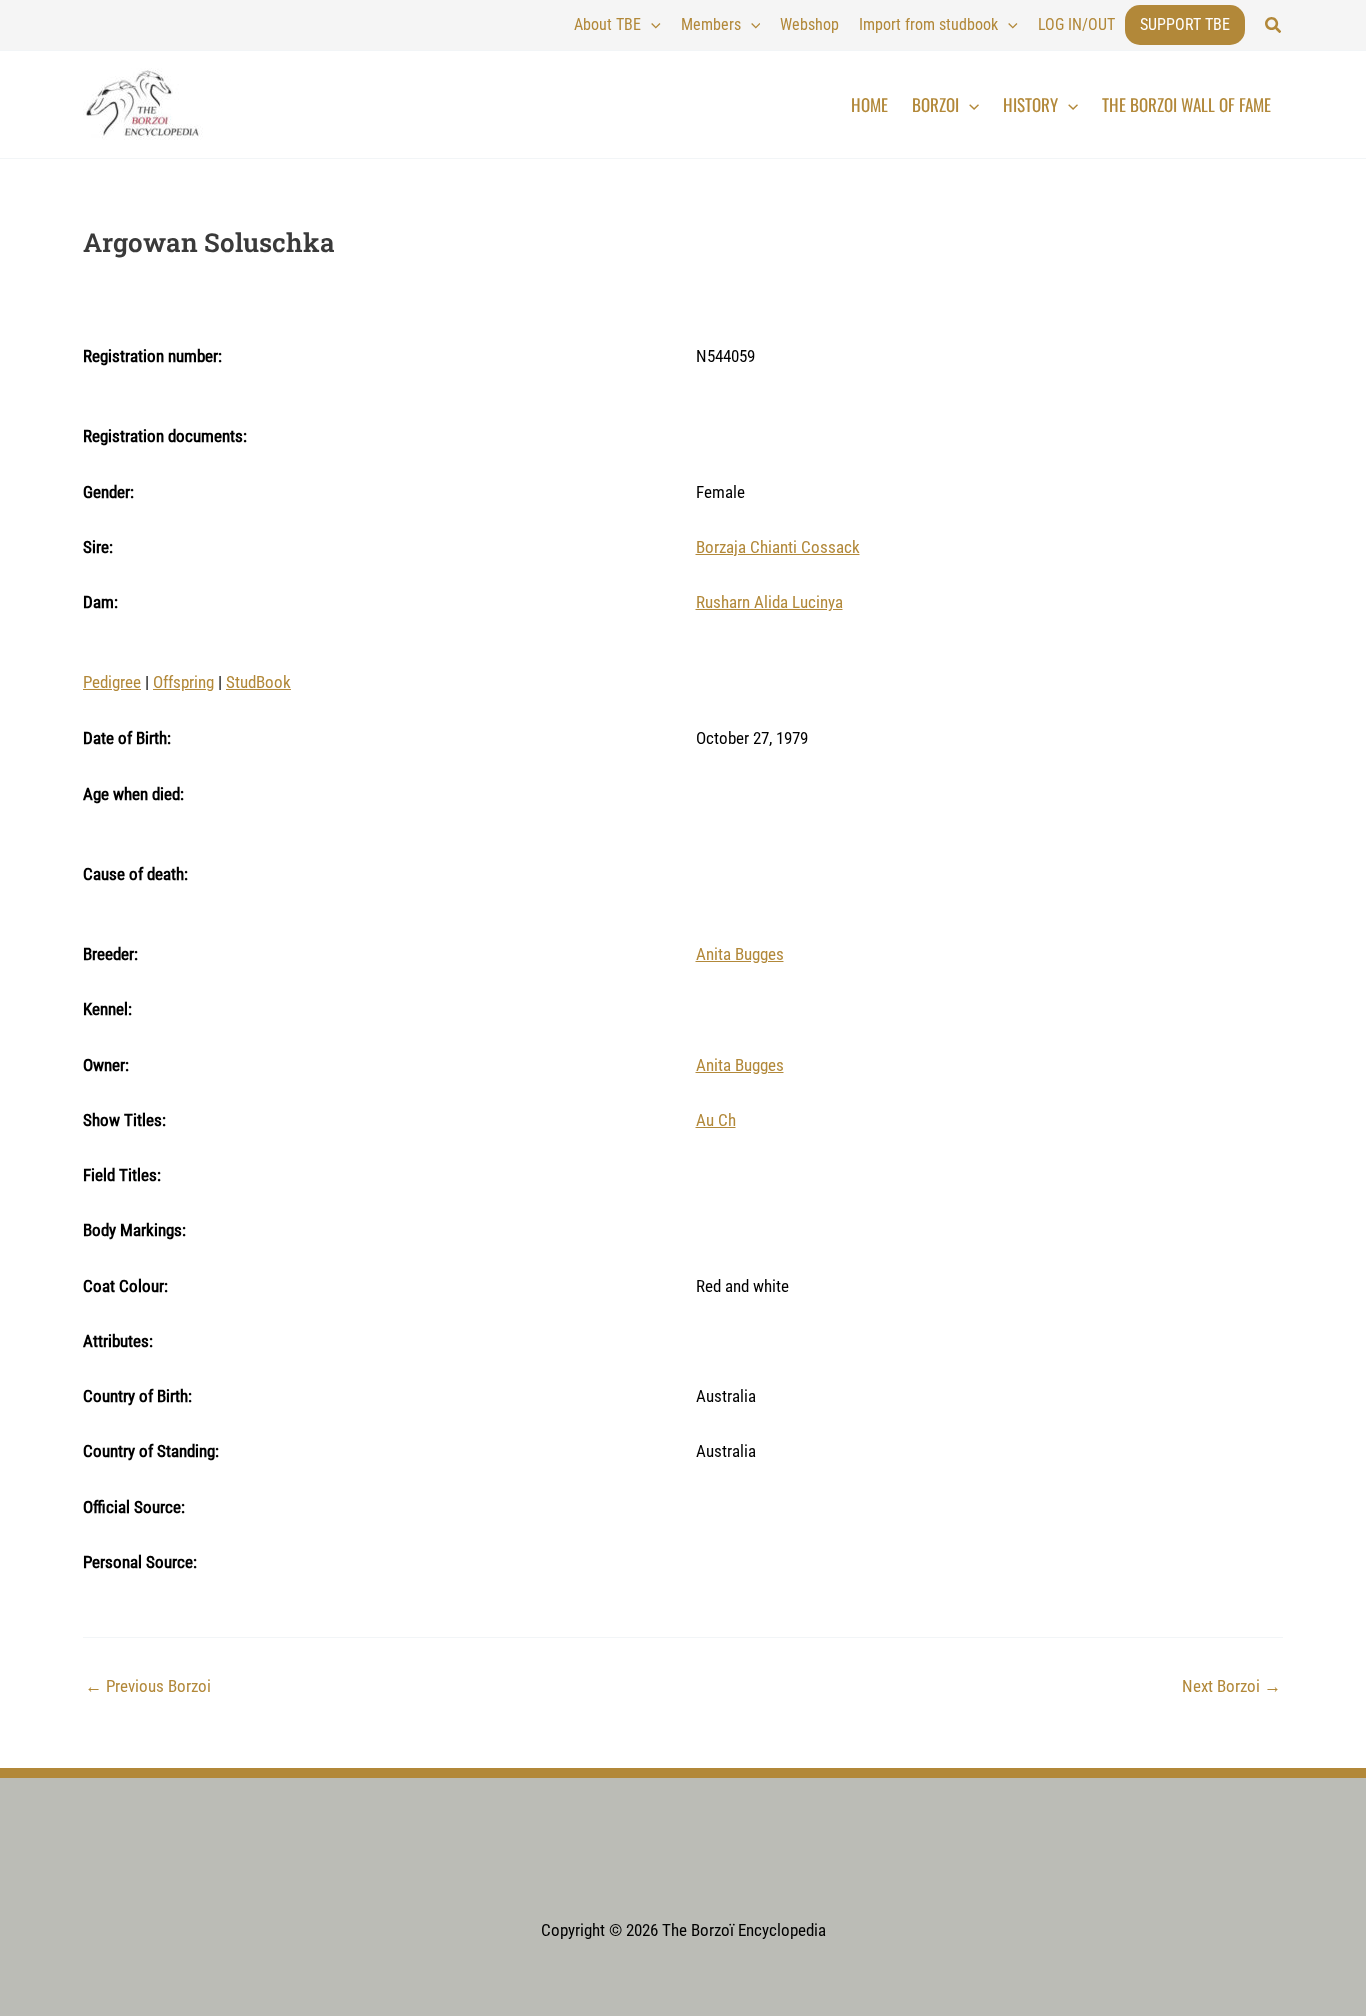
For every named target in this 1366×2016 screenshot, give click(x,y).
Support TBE (1185, 24)
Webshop (809, 24)
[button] (1274, 25)
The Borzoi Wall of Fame (1186, 104)
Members (711, 24)
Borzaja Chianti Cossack (778, 547)
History (1030, 104)
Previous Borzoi (148, 1686)
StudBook (258, 682)
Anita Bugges (740, 954)
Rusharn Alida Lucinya (769, 602)
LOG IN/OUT (1076, 24)
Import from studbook (928, 24)
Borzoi (935, 104)
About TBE (607, 24)
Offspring (183, 682)
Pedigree (112, 682)
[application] (651, 25)
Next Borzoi (1231, 1686)
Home (869, 104)
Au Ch (716, 1120)
